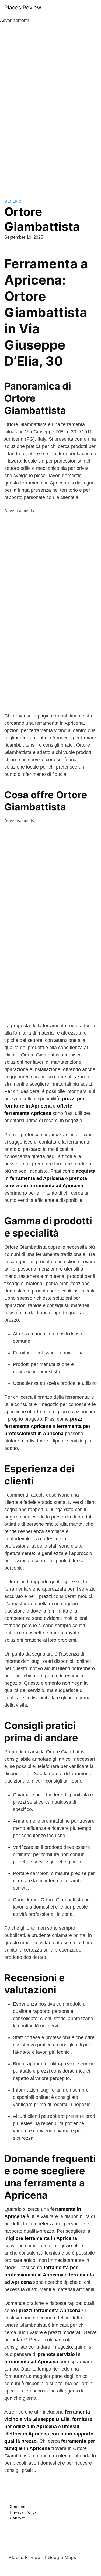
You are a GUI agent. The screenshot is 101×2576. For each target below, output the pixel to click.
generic (13, 201)
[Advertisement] (51, 105)
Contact (17, 2518)
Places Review (23, 8)
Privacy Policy (23, 2512)
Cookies (18, 2507)
